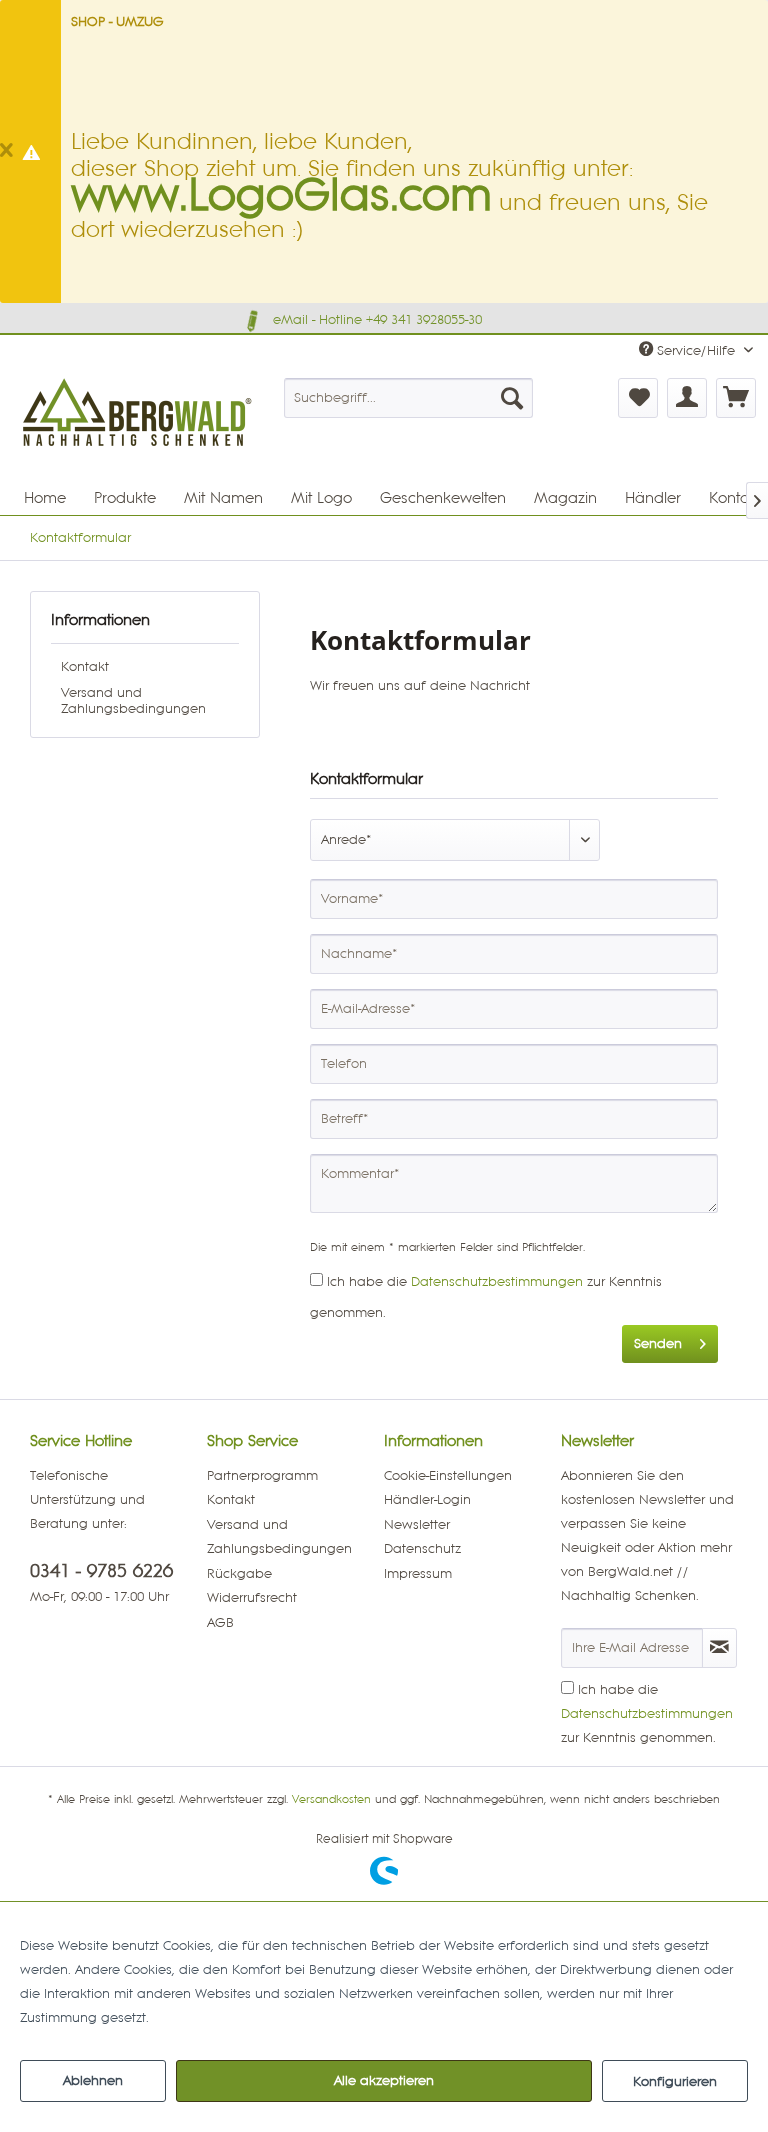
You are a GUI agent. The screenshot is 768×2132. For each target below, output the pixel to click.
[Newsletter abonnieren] (719, 1648)
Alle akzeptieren (384, 2081)
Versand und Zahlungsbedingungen (133, 701)
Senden (658, 1344)
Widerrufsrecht (252, 1598)
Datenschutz (422, 1549)
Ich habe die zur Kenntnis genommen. (647, 1714)
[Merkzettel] (638, 398)
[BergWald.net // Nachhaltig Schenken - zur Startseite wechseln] (139, 458)
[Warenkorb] (736, 398)
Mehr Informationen (215, 2018)
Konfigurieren (675, 2082)
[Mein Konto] (687, 398)
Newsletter (417, 1525)
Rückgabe (239, 1574)
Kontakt (85, 667)
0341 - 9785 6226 (101, 1571)
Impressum (418, 1574)
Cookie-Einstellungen (448, 1476)
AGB (220, 1623)
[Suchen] (512, 398)
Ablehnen (93, 2081)
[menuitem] (409, 398)
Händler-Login (427, 1500)
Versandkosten (331, 1800)
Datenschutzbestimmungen (497, 1282)
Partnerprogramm (262, 1476)
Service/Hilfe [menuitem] (696, 351)
